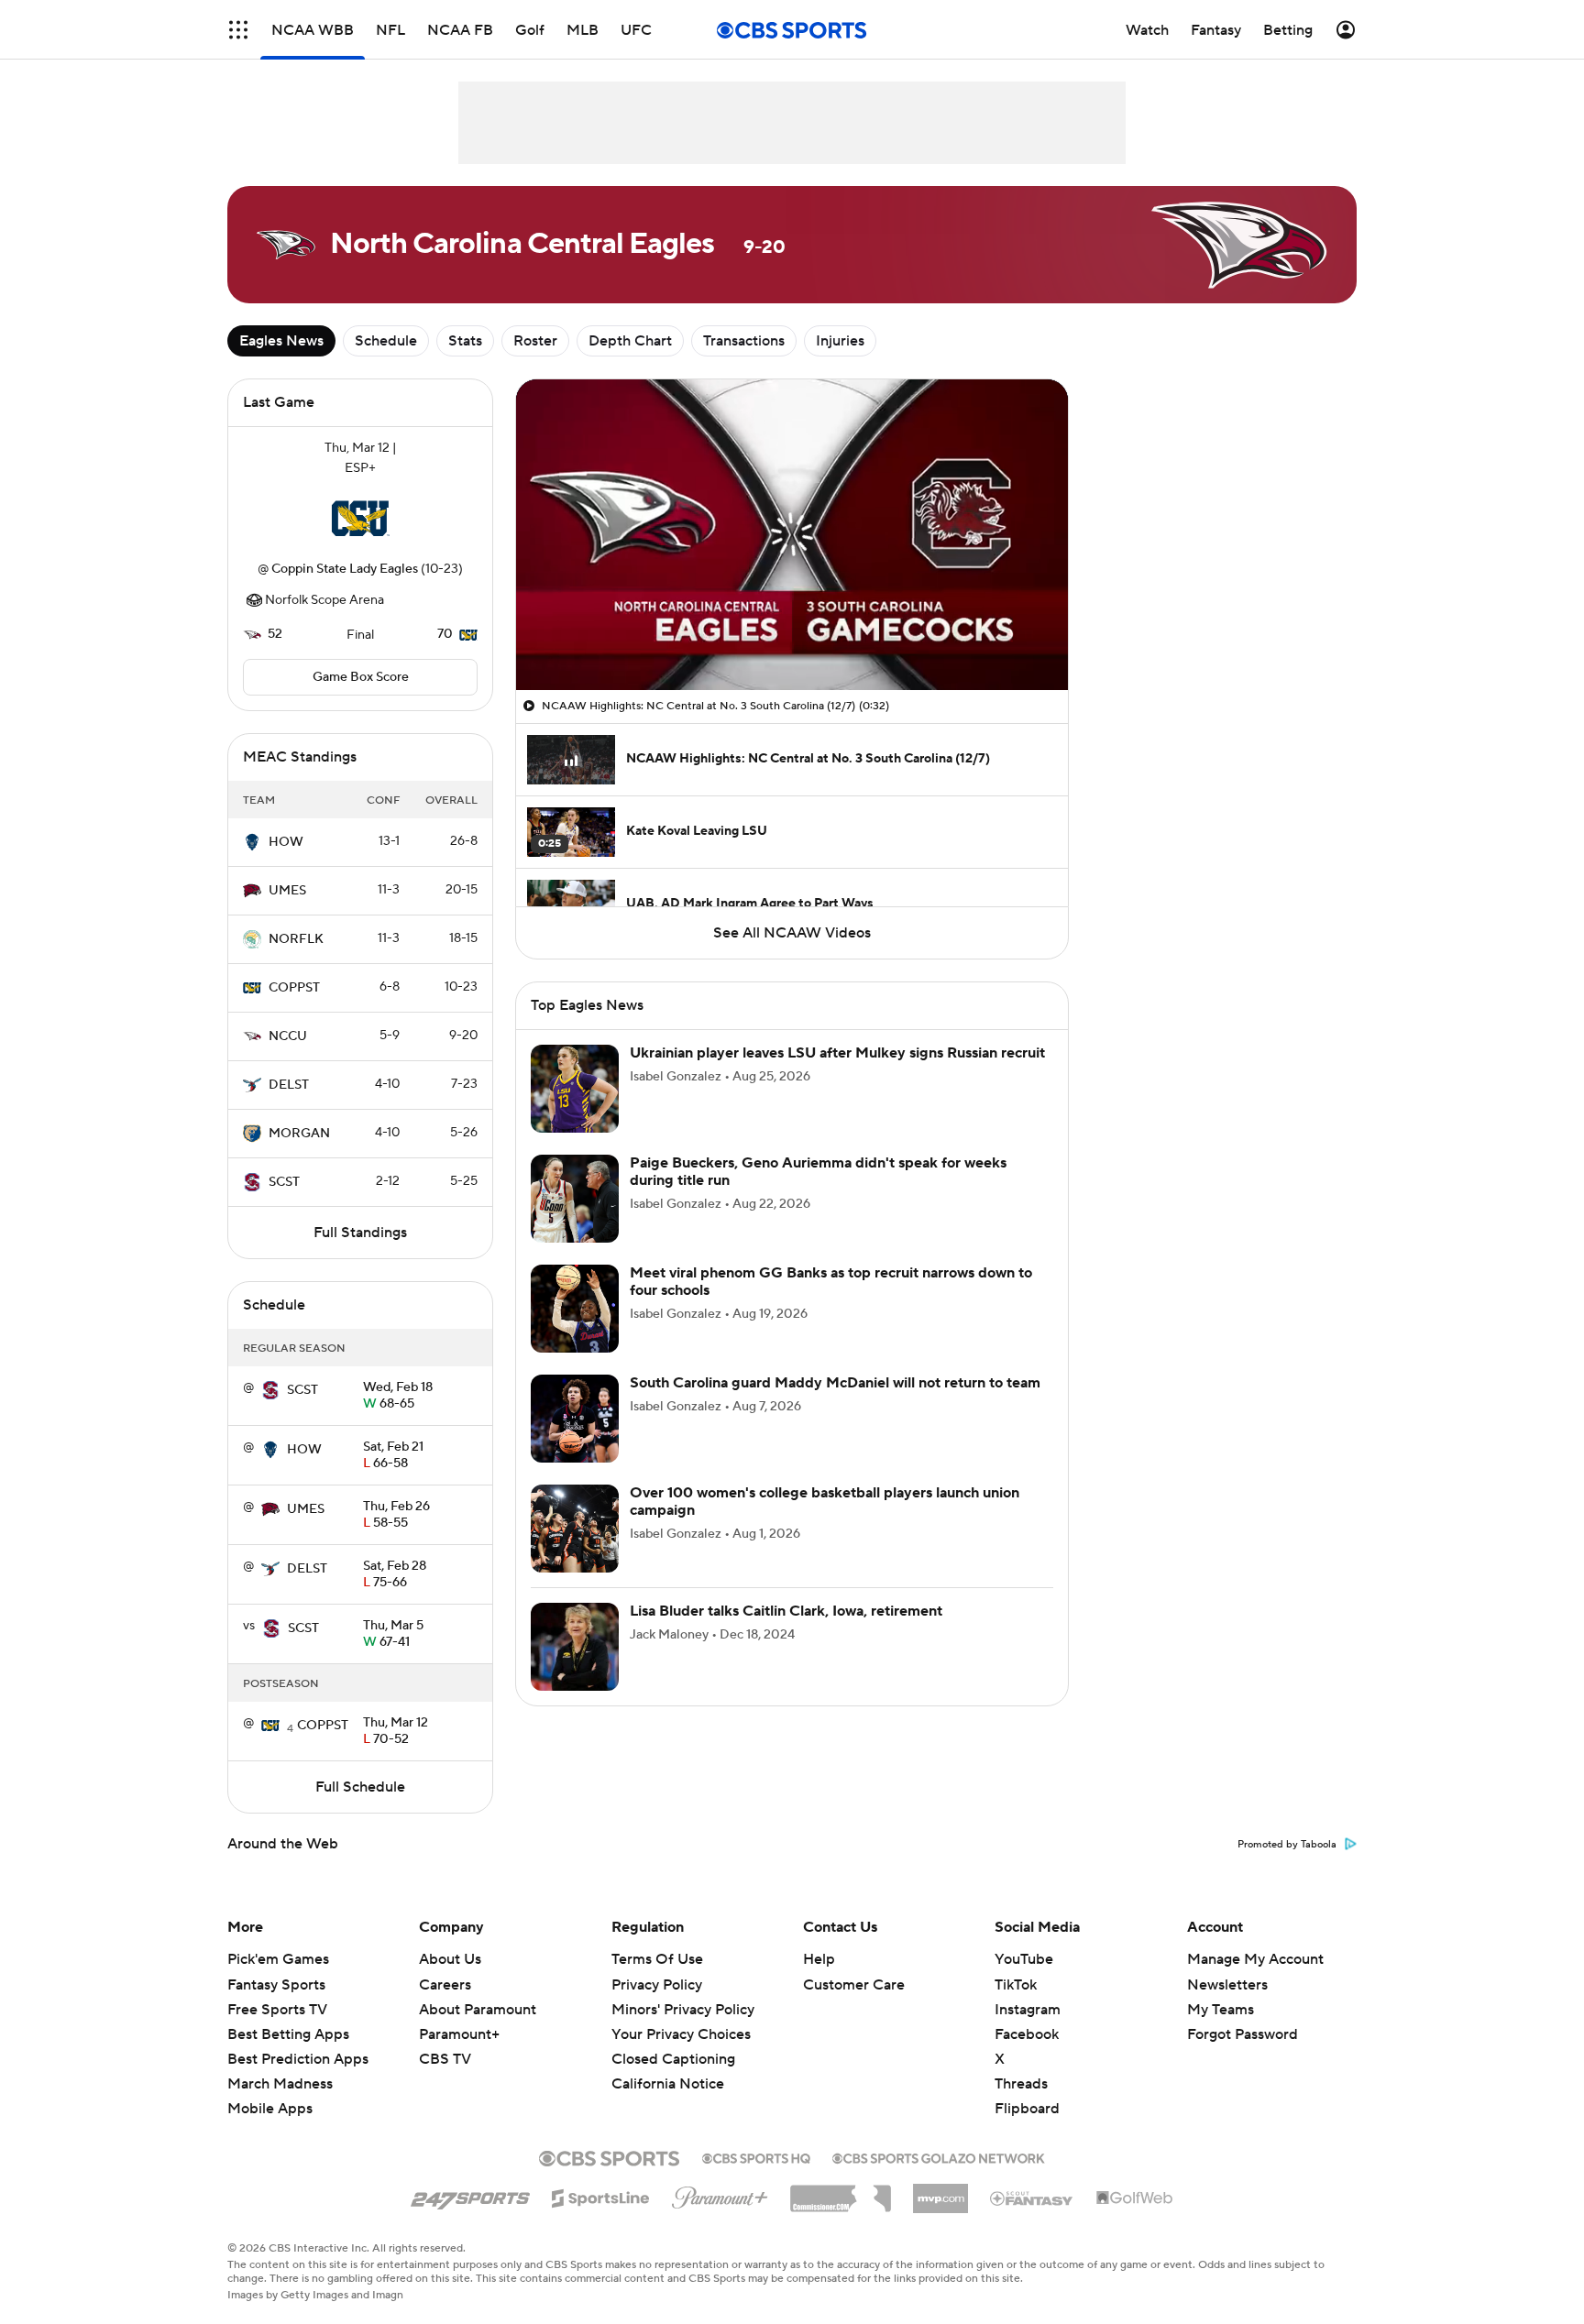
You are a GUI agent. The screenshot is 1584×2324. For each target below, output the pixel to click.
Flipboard (1027, 2109)
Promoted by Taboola (1287, 1845)
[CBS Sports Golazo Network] (939, 2156)
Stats (465, 341)
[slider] (792, 637)
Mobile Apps (270, 2109)
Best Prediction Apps (298, 2059)
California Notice (668, 2066)
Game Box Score (361, 677)
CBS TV (445, 2059)
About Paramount (478, 2010)
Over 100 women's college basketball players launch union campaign (825, 1502)
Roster (535, 341)
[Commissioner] (841, 2192)
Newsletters (1227, 1985)
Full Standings (360, 1233)
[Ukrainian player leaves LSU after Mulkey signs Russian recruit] (575, 1089)
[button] (238, 30)
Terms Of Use (657, 1959)
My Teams (1221, 2010)
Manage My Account (1255, 1959)
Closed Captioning (673, 2042)
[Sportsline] (601, 2196)
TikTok (1016, 1985)
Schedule (386, 341)
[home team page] (360, 519)
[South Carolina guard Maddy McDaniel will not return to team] (575, 1419)
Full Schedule (360, 1787)
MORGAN (299, 1134)
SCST (284, 1182)
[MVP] (940, 2191)
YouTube (1024, 1959)
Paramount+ (459, 2034)
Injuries (840, 341)
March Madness (280, 2084)
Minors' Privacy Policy (683, 2010)
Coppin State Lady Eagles (345, 569)
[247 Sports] (470, 2195)
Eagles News (281, 341)
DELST (289, 1085)
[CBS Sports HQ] (756, 2156)
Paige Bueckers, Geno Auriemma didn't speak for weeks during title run (818, 1172)
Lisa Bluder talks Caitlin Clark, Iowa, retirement (786, 1611)
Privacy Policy (657, 1985)
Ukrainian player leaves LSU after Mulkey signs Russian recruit (837, 1053)
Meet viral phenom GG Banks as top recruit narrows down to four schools (831, 1282)
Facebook (1027, 2034)
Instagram (1028, 2010)
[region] (792, 535)
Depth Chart (630, 341)
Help (819, 1959)
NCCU (288, 1036)
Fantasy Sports (276, 1985)
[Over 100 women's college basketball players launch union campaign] (575, 1529)
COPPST (294, 988)
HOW (286, 842)
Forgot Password (1243, 2034)
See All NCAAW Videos (792, 933)
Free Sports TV (277, 2010)
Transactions (744, 341)
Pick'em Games (278, 1959)
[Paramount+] (720, 2194)
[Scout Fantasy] (1032, 2198)
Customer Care (854, 1985)
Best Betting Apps (288, 2034)
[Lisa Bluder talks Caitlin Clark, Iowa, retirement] (575, 1647)
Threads (1021, 2084)
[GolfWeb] (1135, 2198)
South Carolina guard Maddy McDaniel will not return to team (835, 1383)
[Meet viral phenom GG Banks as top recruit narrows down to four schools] (575, 1309)
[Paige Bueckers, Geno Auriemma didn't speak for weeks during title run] (575, 1199)
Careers (445, 1985)
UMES (287, 891)
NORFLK (296, 939)
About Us (450, 1959)
